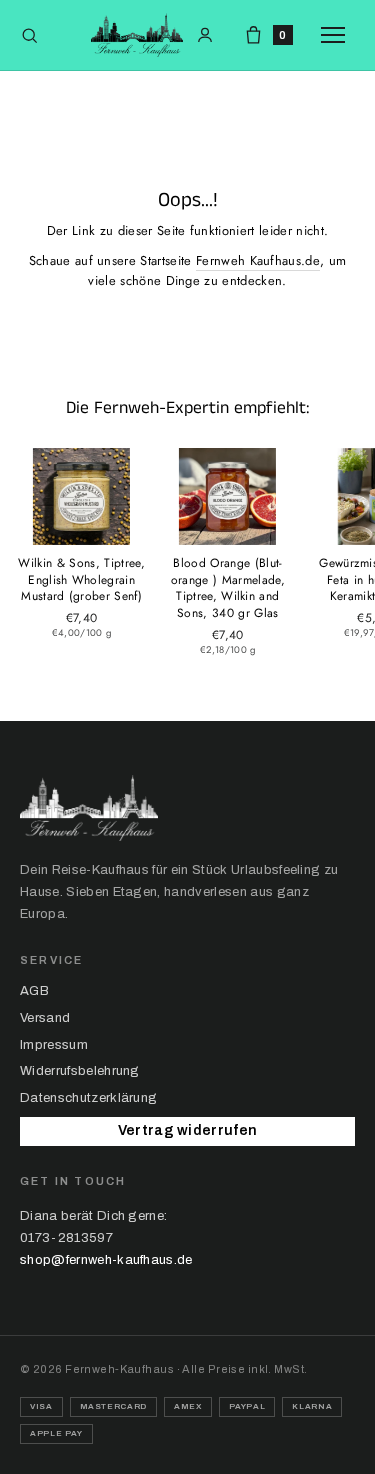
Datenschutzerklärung (88, 1098)
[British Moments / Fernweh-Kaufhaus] (137, 35)
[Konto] (205, 35)
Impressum (54, 1045)
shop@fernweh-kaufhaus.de (106, 1260)
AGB (34, 991)
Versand (45, 1018)
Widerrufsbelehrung (80, 1071)
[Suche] (29, 35)
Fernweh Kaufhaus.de (258, 260)
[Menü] (338, 35)
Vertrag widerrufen (188, 1130)
